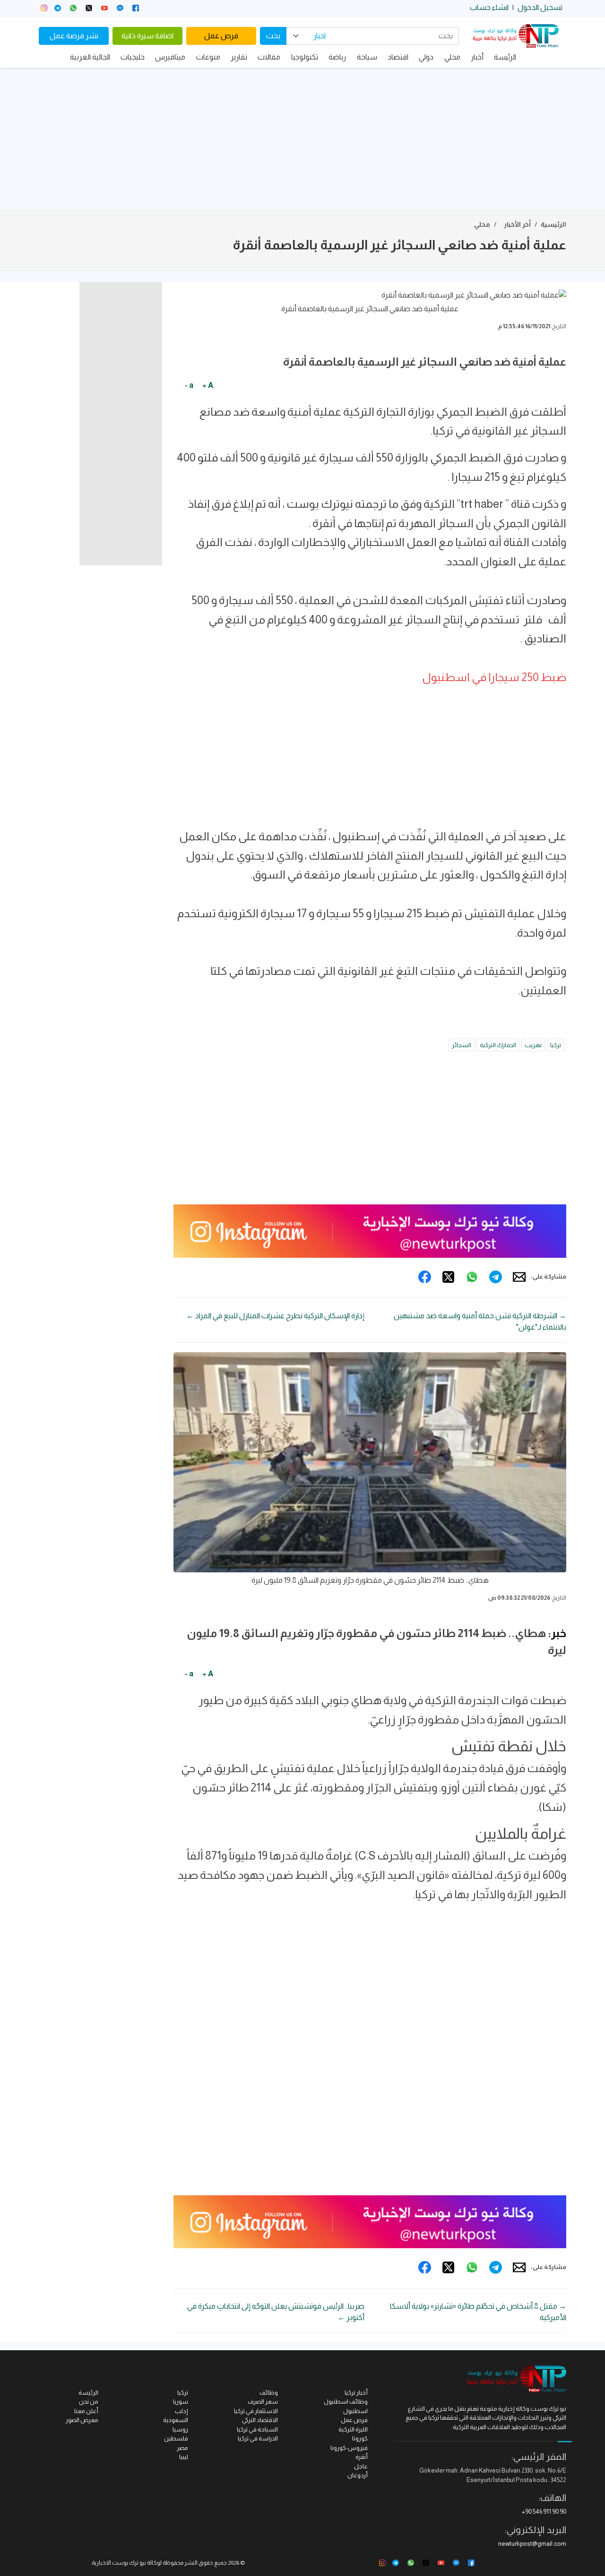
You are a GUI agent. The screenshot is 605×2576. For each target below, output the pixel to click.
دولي (426, 57)
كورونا (360, 2438)
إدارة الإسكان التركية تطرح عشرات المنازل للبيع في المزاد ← (275, 1316)
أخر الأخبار (517, 224)
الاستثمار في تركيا (256, 2411)
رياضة (337, 57)
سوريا (181, 2401)
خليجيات (133, 57)
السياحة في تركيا (257, 2429)
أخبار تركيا (356, 2393)
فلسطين (176, 2438)
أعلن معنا (86, 2411)
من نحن (89, 2401)
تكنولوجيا (305, 57)
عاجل (361, 2466)
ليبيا (184, 2457)
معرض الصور (82, 2420)
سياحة (367, 57)
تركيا (556, 1045)
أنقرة (362, 2457)
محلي (452, 57)
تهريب (533, 1045)
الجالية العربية (90, 57)
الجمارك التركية (498, 1045)
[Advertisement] (302, 139)
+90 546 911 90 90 (544, 2512)
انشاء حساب (489, 7)
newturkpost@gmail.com (532, 2544)
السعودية (176, 2420)
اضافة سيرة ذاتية (147, 36)
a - (189, 385)
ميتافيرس (170, 57)
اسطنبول (355, 2411)
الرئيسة (505, 57)
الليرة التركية (353, 2429)
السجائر (462, 1045)
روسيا (180, 2429)
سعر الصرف (263, 2401)
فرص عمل (221, 36)
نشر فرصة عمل (74, 36)
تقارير (239, 57)
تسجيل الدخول (540, 7)
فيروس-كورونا (349, 2448)
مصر (182, 2448)
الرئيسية (553, 224)
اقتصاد (398, 57)
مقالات (269, 57)
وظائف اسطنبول (346, 2401)
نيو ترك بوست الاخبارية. (118, 2563)
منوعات (208, 57)
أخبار (477, 57)
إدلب (181, 2411)
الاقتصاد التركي (260, 2420)
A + (208, 385)
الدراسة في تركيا (258, 2438)
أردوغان (358, 2475)
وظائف (269, 2393)
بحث (273, 36)
